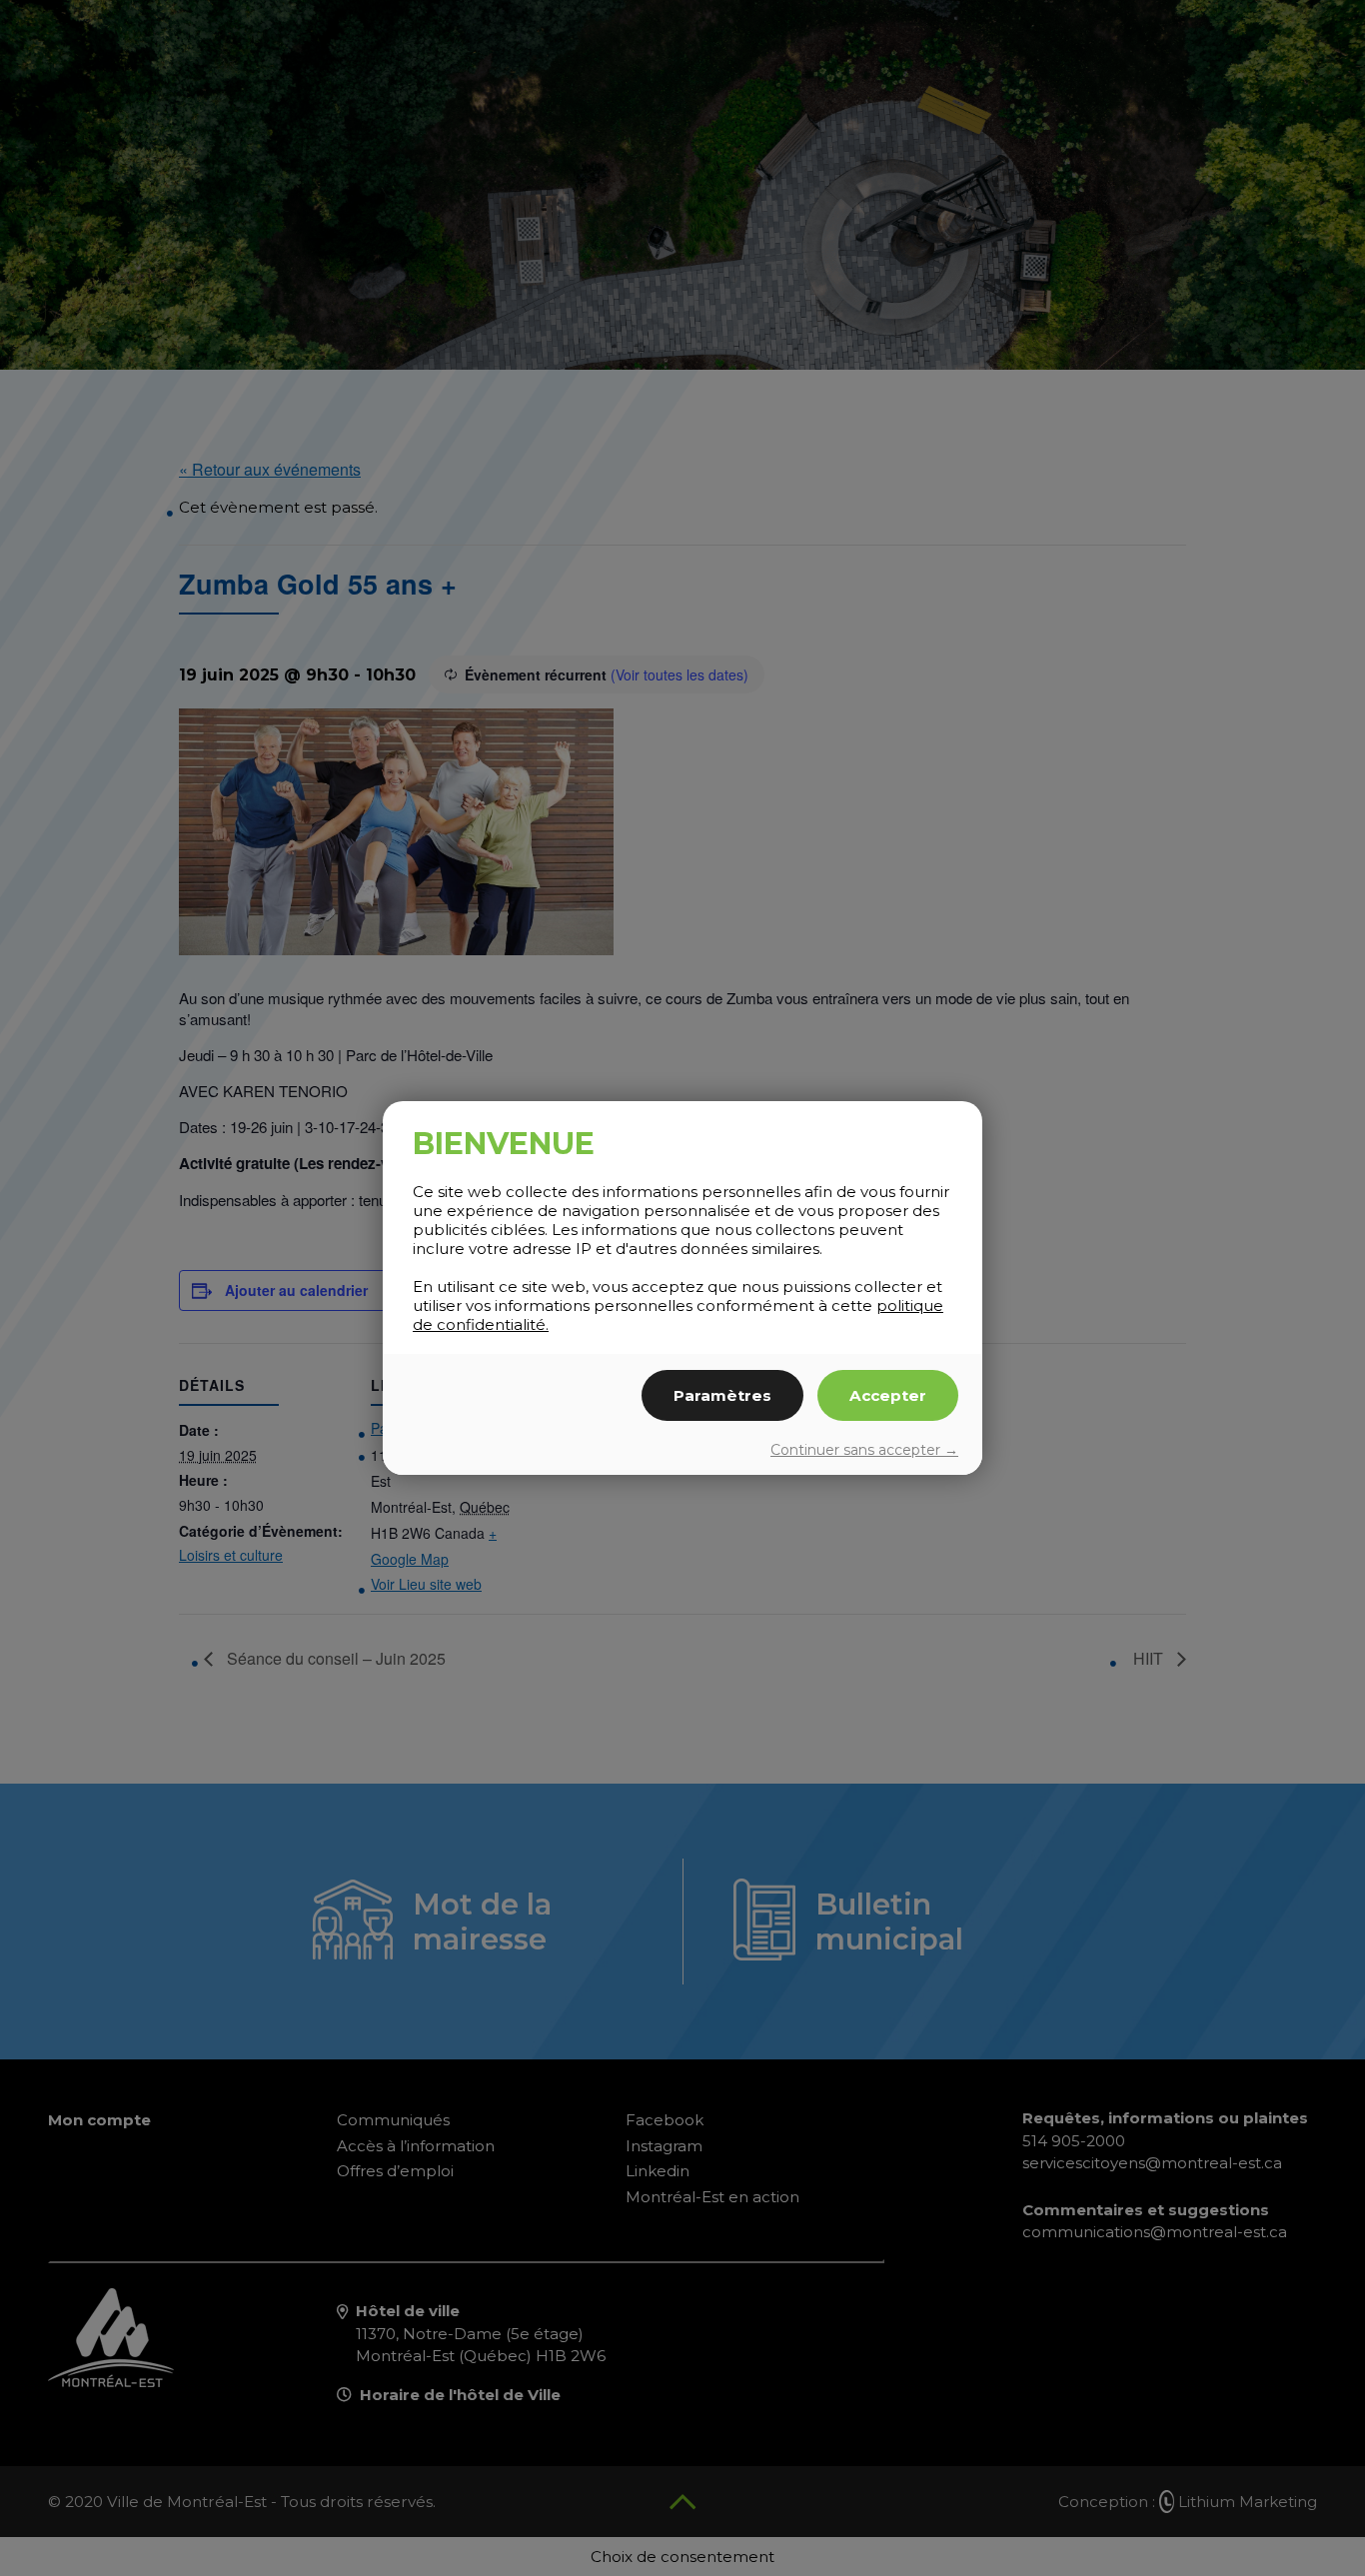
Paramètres (722, 1395)
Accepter (888, 1395)
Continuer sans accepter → (864, 1450)
